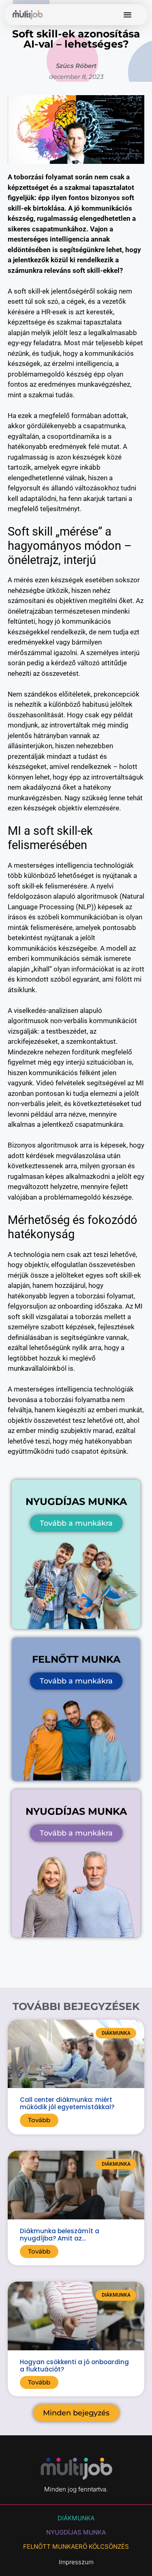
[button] (127, 15)
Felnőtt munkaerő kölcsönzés (76, 2547)
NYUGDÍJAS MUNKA (76, 2532)
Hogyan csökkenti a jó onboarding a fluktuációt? (74, 2366)
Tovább (39, 2120)
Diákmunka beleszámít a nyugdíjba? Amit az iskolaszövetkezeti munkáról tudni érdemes (74, 2242)
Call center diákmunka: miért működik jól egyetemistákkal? (67, 2103)
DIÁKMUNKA (76, 2518)
